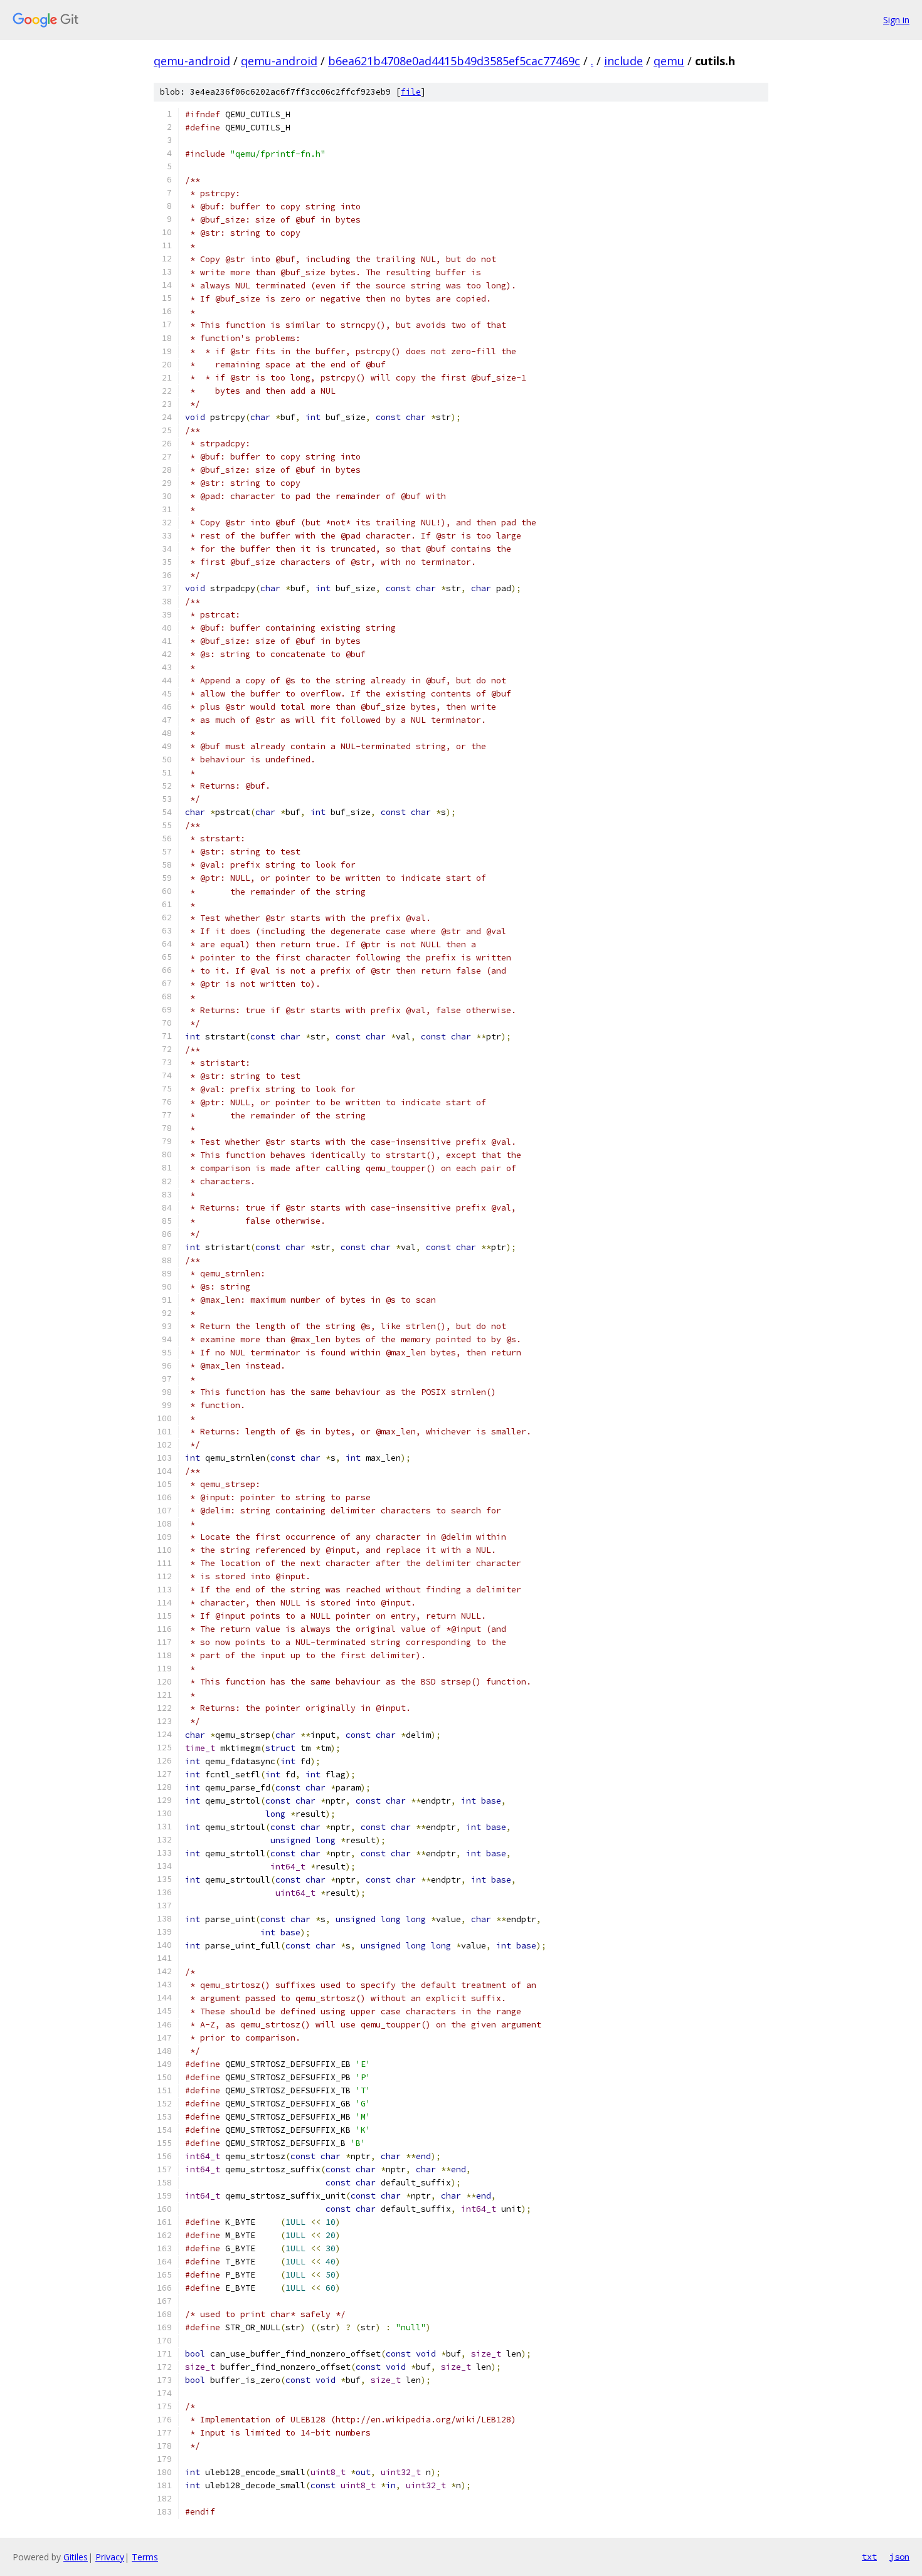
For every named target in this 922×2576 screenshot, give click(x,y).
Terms (145, 2557)
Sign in (896, 20)
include (623, 61)
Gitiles (76, 2557)
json (899, 2557)
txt (869, 2557)
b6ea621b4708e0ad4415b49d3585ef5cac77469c (454, 61)
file (411, 92)
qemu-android (192, 61)
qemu (669, 61)
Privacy (110, 2557)
